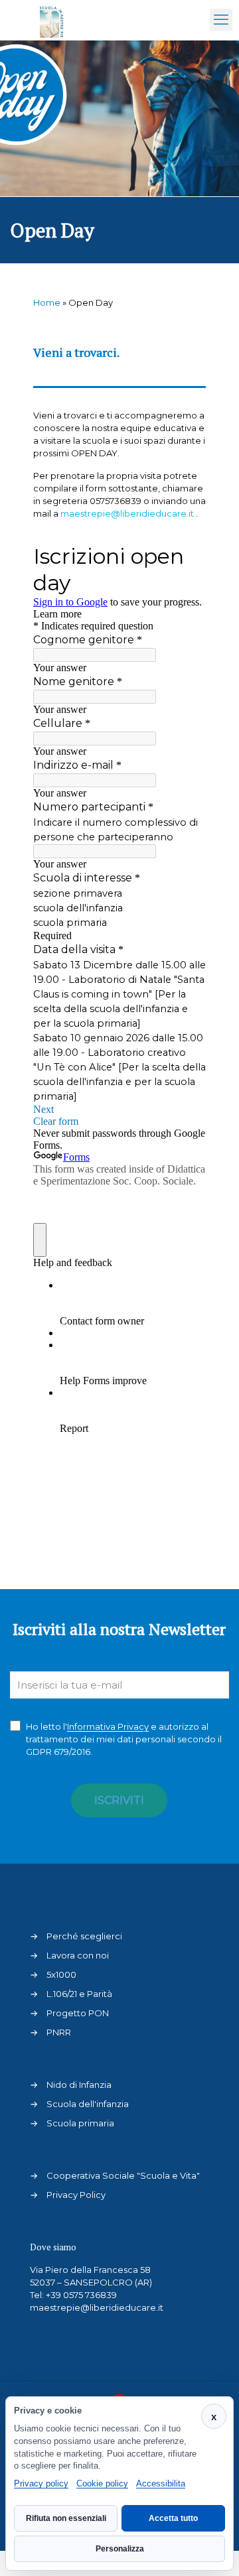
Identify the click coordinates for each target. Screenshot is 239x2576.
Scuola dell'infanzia (88, 2104)
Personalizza (120, 2549)
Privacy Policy (76, 2195)
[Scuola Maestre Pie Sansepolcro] (52, 20)
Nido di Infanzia (79, 2085)
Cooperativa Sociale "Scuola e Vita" (123, 2175)
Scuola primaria (80, 2123)
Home (47, 302)
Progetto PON (78, 2013)
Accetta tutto (173, 2518)
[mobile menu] (221, 20)
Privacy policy (41, 2483)
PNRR (59, 2032)
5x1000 (61, 1974)
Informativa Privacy (108, 1726)
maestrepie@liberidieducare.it (97, 2307)
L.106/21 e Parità (79, 1994)
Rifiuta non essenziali (66, 2518)
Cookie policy (102, 2483)
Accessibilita (161, 2483)
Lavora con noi (78, 1955)
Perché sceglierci (84, 1936)
